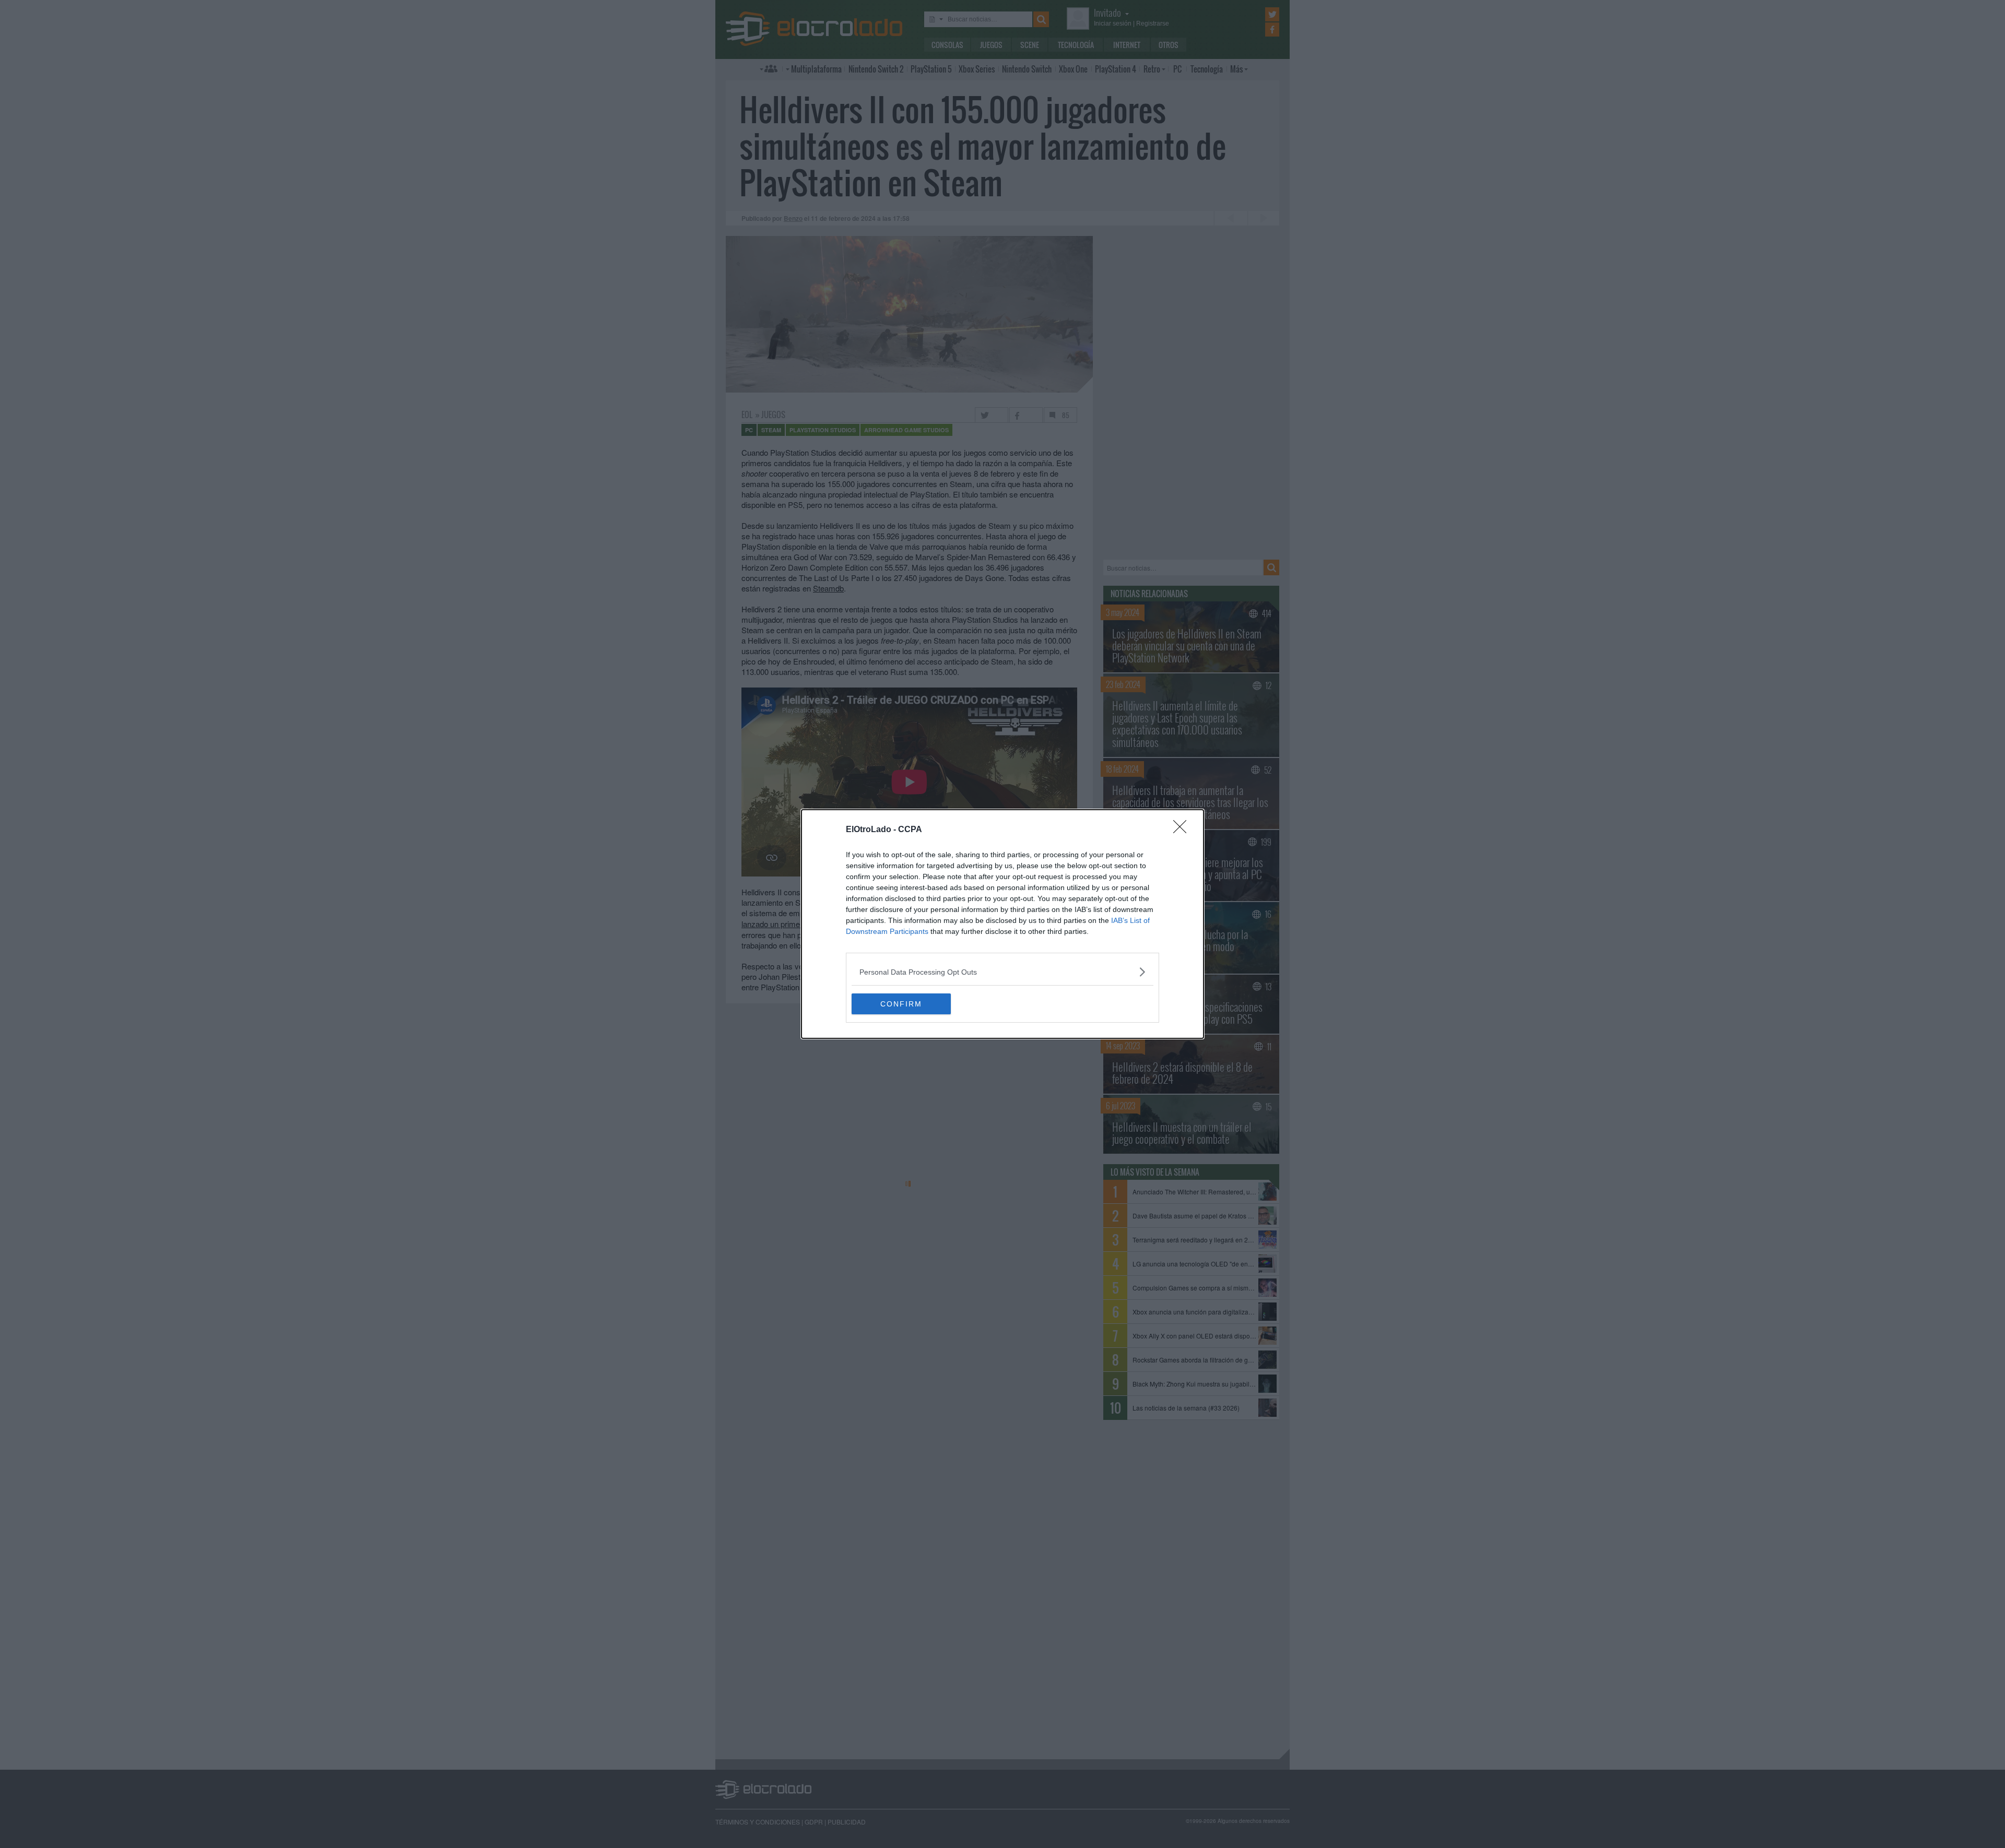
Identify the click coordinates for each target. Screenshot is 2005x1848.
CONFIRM (901, 1004)
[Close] (1183, 830)
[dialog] (1002, 924)
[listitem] (1002, 972)
